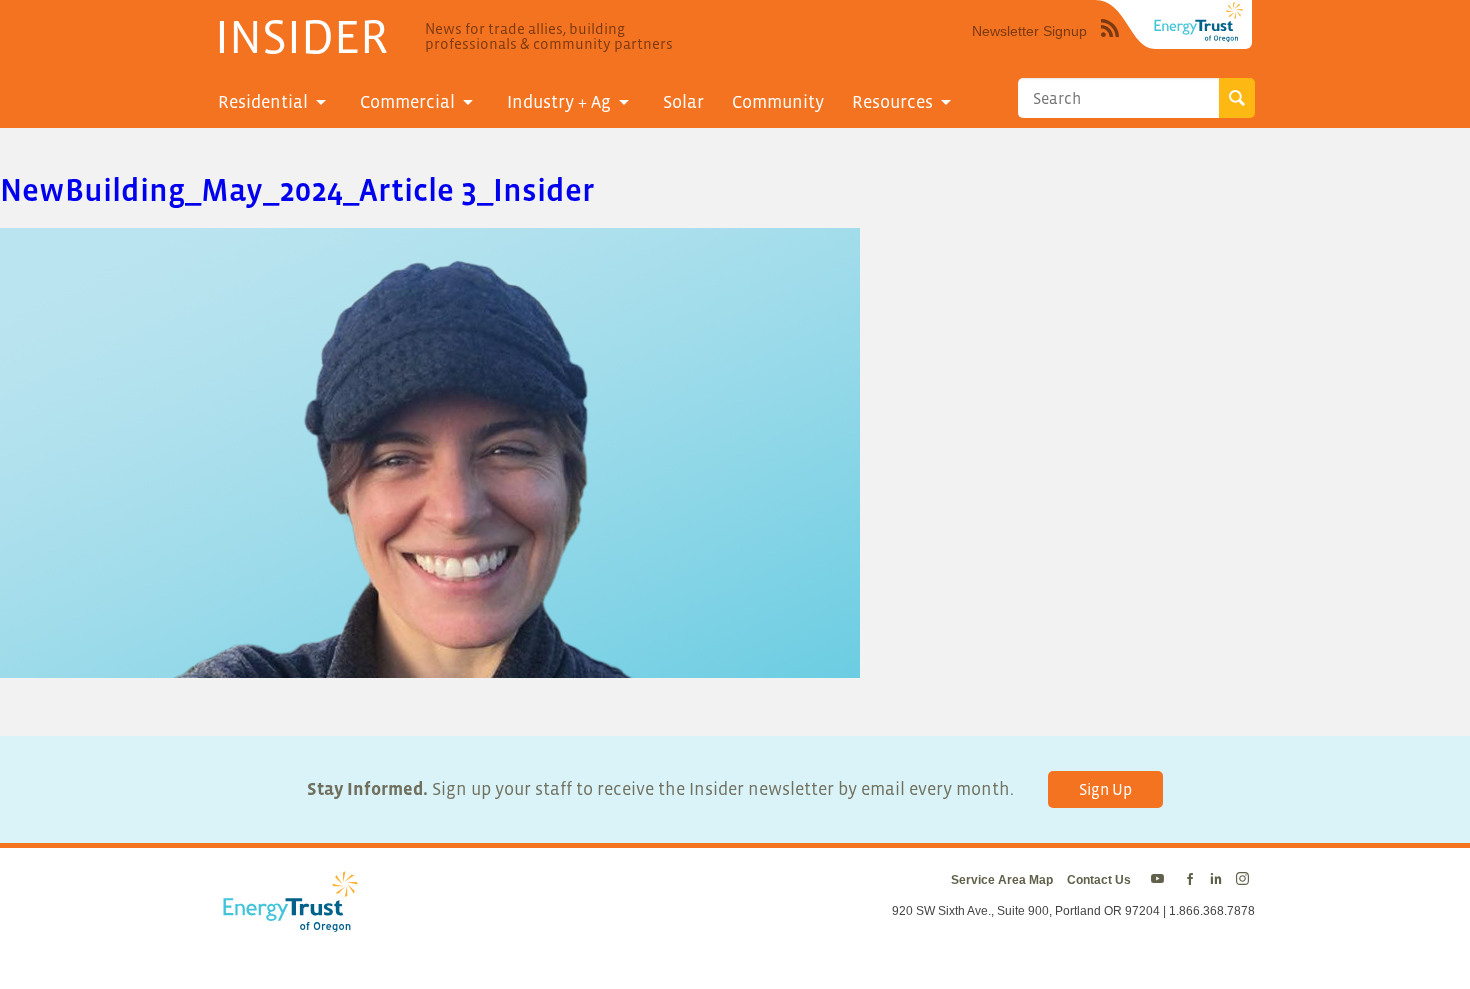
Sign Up (1105, 789)
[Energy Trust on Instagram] (1245, 880)
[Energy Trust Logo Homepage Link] (287, 922)
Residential (263, 102)
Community (778, 102)
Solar (683, 102)
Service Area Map (1002, 880)
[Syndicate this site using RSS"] (1110, 43)
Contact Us (1099, 880)
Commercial (407, 102)
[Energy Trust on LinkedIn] (1216, 880)
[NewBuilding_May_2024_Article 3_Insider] (430, 665)
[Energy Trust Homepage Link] (1199, 22)
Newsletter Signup (1029, 31)
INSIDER (301, 36)
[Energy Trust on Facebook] (1190, 880)
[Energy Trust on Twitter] (1160, 880)
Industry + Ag (559, 102)
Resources (892, 102)
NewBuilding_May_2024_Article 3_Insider (297, 190)
